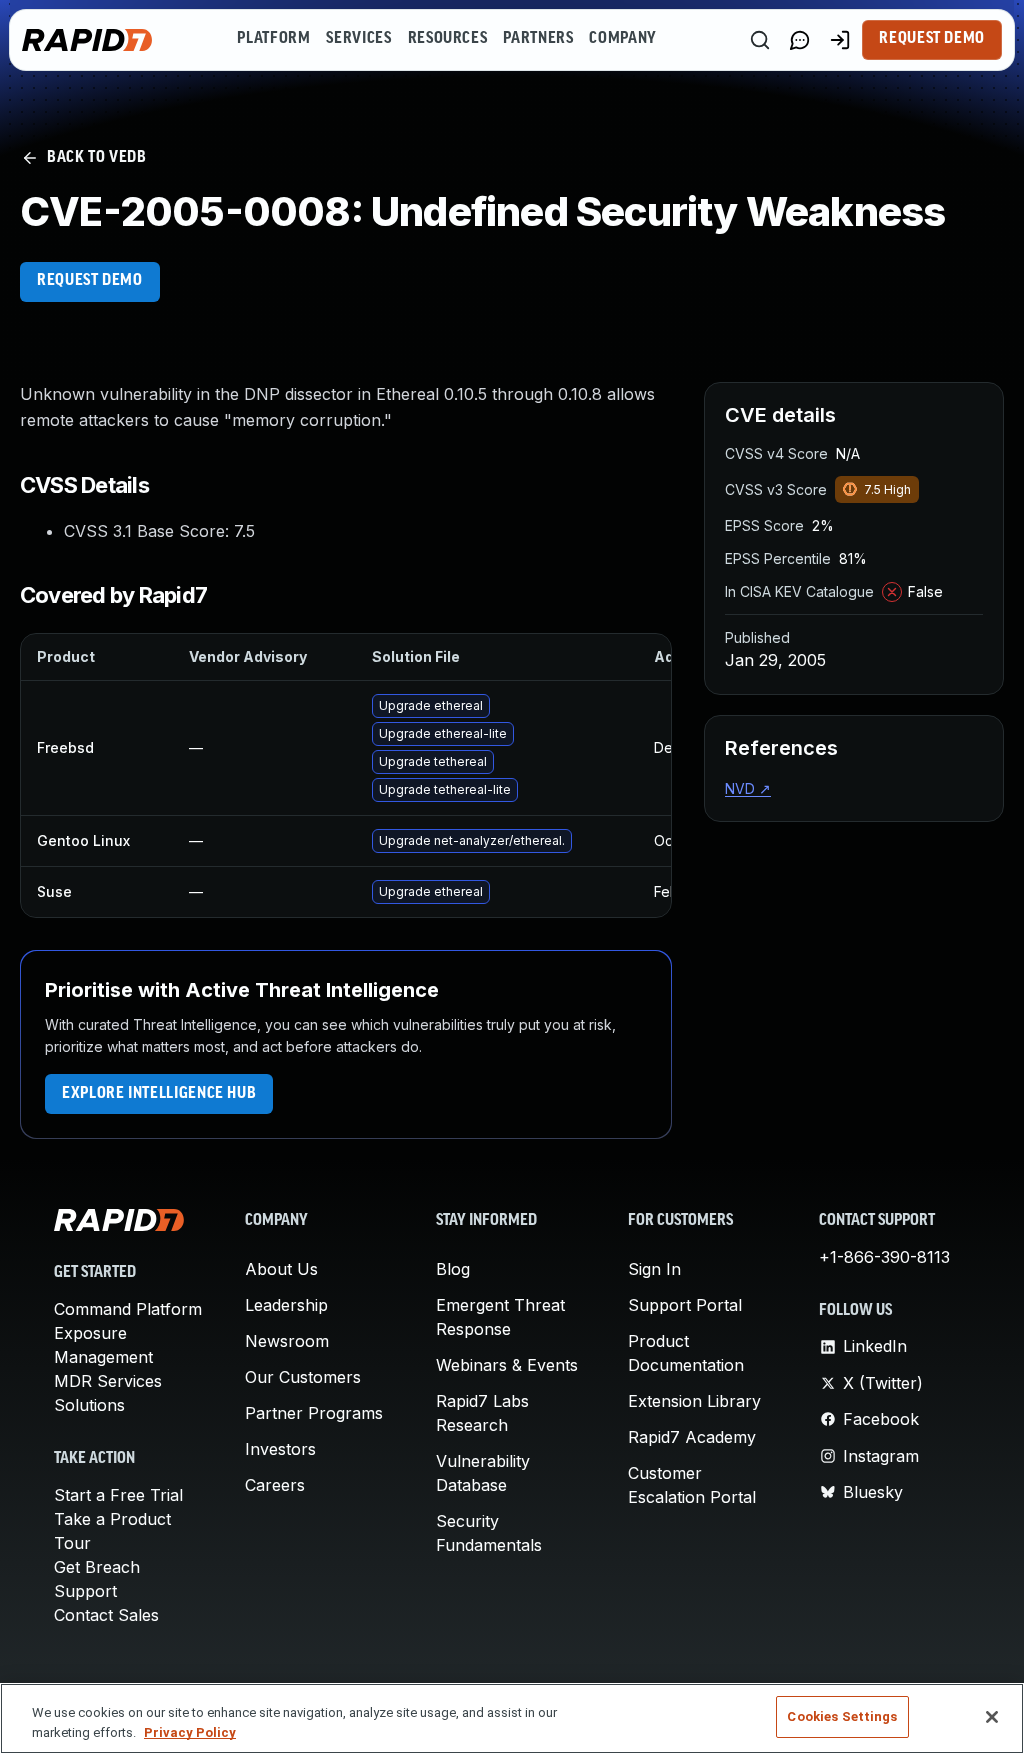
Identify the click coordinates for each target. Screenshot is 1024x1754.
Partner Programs (314, 1413)
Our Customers (303, 1377)
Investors (280, 1449)
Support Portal (685, 1305)
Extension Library (694, 1401)
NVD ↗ (748, 788)
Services (358, 39)
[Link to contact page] (800, 40)
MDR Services (108, 1381)
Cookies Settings (842, 1716)
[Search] (760, 40)
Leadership (286, 1305)
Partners (538, 39)
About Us (281, 1269)
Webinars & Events (507, 1365)
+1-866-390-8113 (884, 1257)
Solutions (89, 1405)
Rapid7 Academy (692, 1437)
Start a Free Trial (118, 1495)
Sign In (654, 1269)
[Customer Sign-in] (840, 40)
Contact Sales (106, 1615)
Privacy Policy (190, 1732)
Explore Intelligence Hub (159, 1094)
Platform (273, 39)
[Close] (992, 1717)
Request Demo (932, 39)
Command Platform (128, 1309)
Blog (453, 1269)
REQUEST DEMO (90, 281)
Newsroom (287, 1341)
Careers (275, 1485)
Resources (448, 39)
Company (622, 39)
